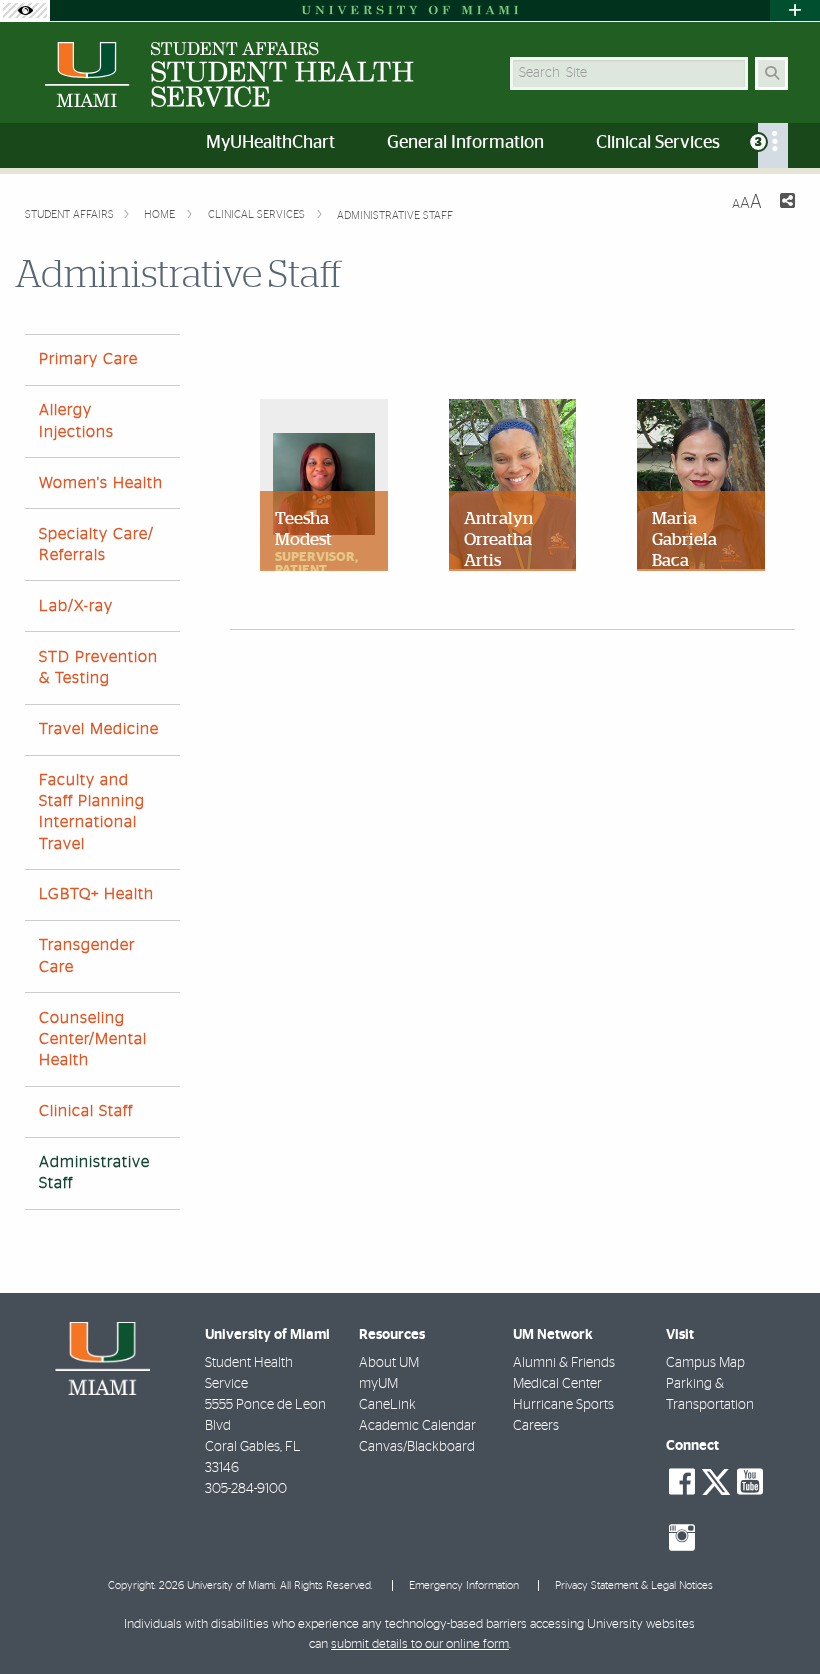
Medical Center (557, 1384)
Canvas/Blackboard (417, 1447)
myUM (378, 1384)
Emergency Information (464, 1585)
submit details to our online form (420, 1644)
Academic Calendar (417, 1426)
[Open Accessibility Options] (25, 10)
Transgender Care (87, 955)
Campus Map (705, 1363)
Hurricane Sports (563, 1405)
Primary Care (88, 359)
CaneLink (387, 1405)
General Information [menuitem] (465, 143)
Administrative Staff (395, 215)
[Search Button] (771, 73)
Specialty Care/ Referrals (96, 544)
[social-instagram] (682, 1538)
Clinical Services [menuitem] (658, 143)
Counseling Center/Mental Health (93, 1039)
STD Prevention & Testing (98, 667)
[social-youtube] (750, 1482)
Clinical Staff (86, 1111)
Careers (536, 1426)
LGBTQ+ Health (96, 894)
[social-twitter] (716, 1480)
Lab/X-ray (76, 606)
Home (161, 214)
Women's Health (101, 483)
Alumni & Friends (564, 1363)
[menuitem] (773, 145)
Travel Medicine (99, 729)
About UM (389, 1363)
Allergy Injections (76, 420)
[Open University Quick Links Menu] (795, 10)
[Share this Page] (786, 203)
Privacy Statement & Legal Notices (634, 1585)
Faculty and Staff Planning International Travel (92, 812)
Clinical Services (258, 214)
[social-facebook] (682, 1482)
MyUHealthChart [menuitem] (270, 143)
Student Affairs (69, 214)
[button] (776, 1618)
